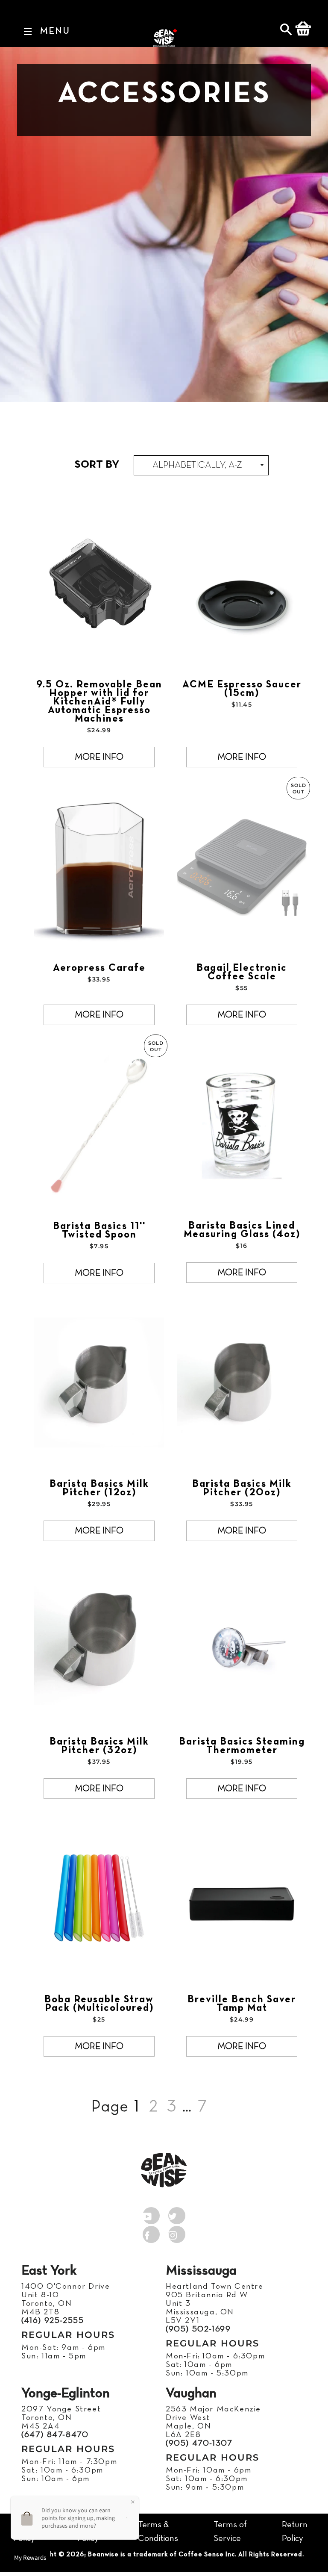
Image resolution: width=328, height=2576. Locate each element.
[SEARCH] (287, 31)
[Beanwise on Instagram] (177, 2233)
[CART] (303, 30)
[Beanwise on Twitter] (177, 2214)
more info (99, 757)
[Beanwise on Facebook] (151, 2233)
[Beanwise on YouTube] (151, 2214)
